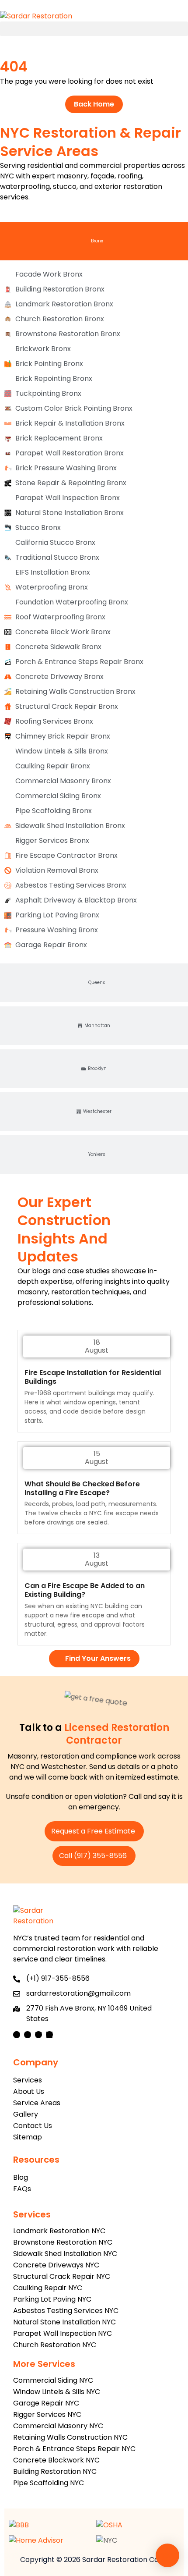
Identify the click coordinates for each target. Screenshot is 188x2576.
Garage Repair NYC (46, 2403)
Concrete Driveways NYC (56, 2265)
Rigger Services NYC (47, 2414)
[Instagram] (28, 2035)
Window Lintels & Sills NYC (57, 2392)
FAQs (22, 2189)
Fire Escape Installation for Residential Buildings (93, 1377)
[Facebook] (17, 2035)
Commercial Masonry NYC (58, 2426)
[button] (94, 29)
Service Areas (37, 2103)
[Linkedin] (49, 2035)
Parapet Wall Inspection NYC (63, 2333)
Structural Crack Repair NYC (62, 2276)
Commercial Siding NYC (53, 2380)
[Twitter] (38, 2035)
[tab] (94, 241)
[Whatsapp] (167, 2555)
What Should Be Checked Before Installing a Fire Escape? (82, 1488)
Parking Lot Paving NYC (52, 2299)
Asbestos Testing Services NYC (66, 2311)
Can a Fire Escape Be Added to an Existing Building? (85, 1590)
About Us (29, 2091)
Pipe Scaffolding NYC (49, 2483)
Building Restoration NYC (55, 2471)
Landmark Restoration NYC (59, 2231)
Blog (21, 2177)
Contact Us (33, 2126)
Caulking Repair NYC (48, 2288)
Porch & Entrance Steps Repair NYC (74, 2449)
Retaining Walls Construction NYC (70, 2437)
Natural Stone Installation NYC (64, 2322)
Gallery (26, 2114)
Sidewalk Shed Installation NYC (65, 2254)
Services (28, 2080)
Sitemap (28, 2137)
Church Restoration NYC (55, 2345)
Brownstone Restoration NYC (63, 2242)
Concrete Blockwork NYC (56, 2460)
